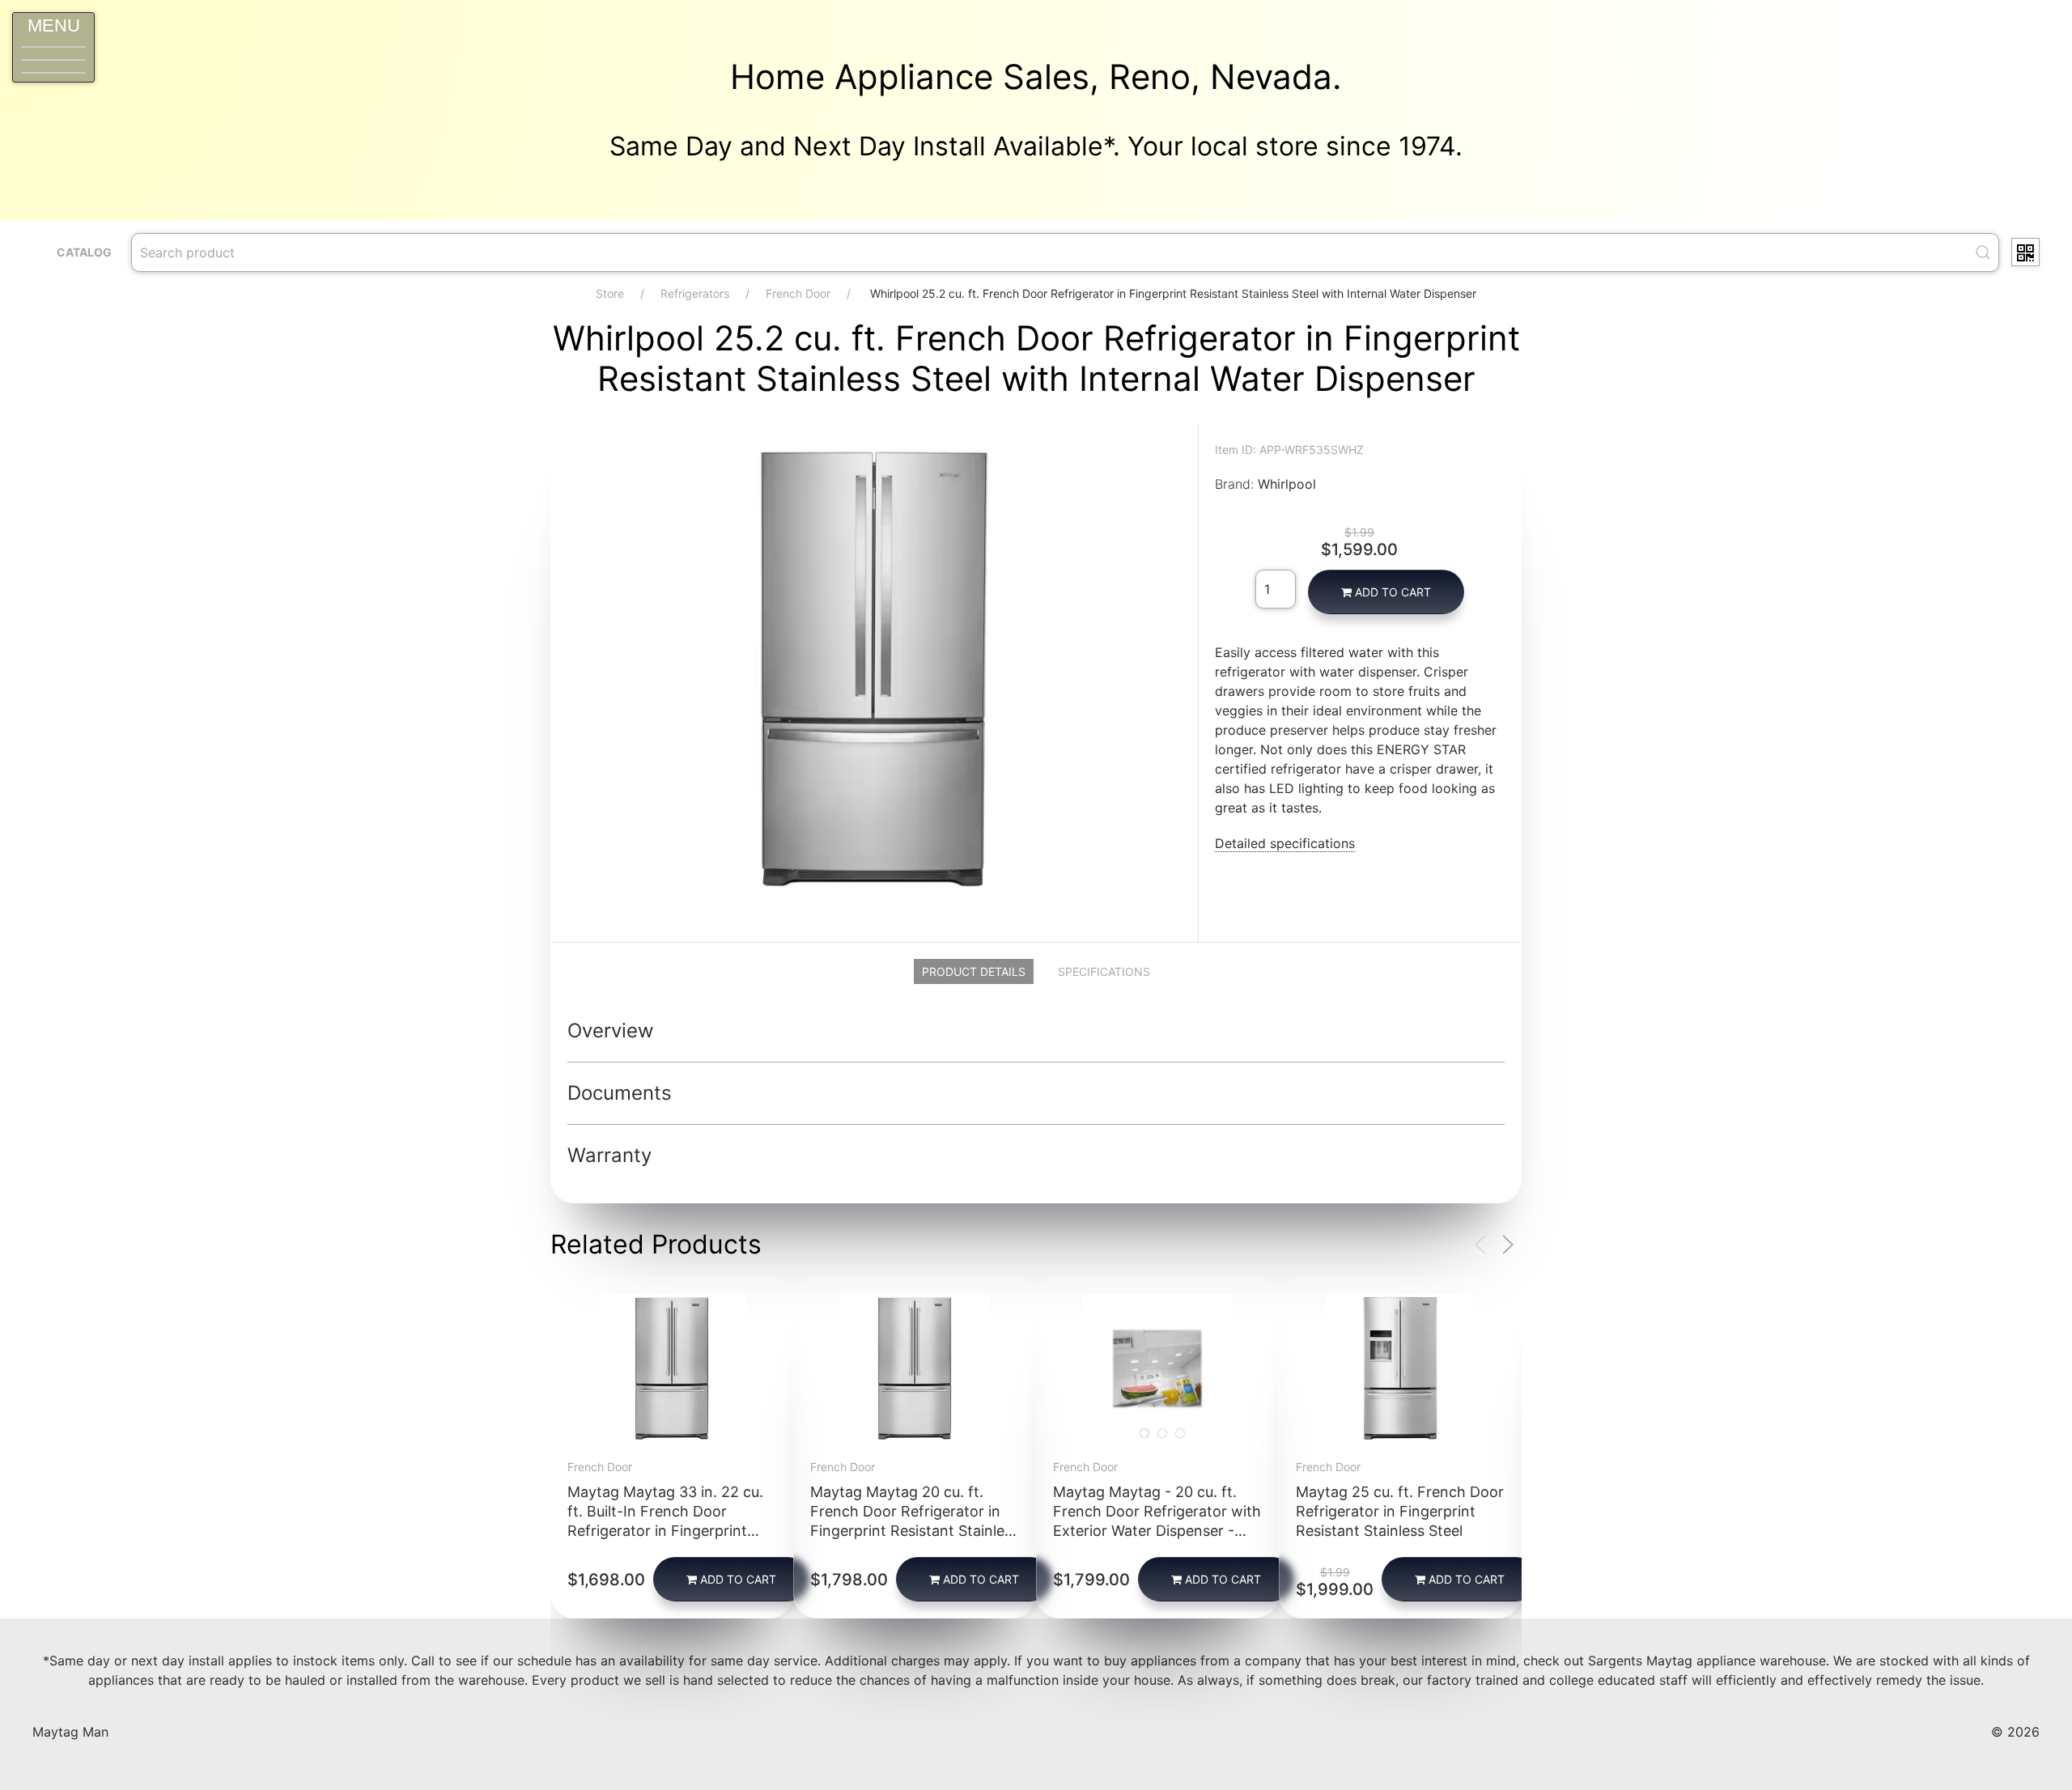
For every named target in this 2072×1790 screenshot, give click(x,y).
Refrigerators (695, 293)
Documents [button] (620, 1093)
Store (610, 293)
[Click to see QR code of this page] (2025, 252)
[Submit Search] (1983, 252)
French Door (798, 293)
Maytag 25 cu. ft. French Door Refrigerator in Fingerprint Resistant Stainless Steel (1400, 1511)
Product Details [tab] (974, 971)
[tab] (1144, 1434)
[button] (53, 47)
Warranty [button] (609, 1155)
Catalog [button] (84, 252)
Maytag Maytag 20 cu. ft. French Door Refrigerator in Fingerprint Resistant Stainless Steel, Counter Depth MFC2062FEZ (915, 1531)
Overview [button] (611, 1031)
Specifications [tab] (1104, 971)
